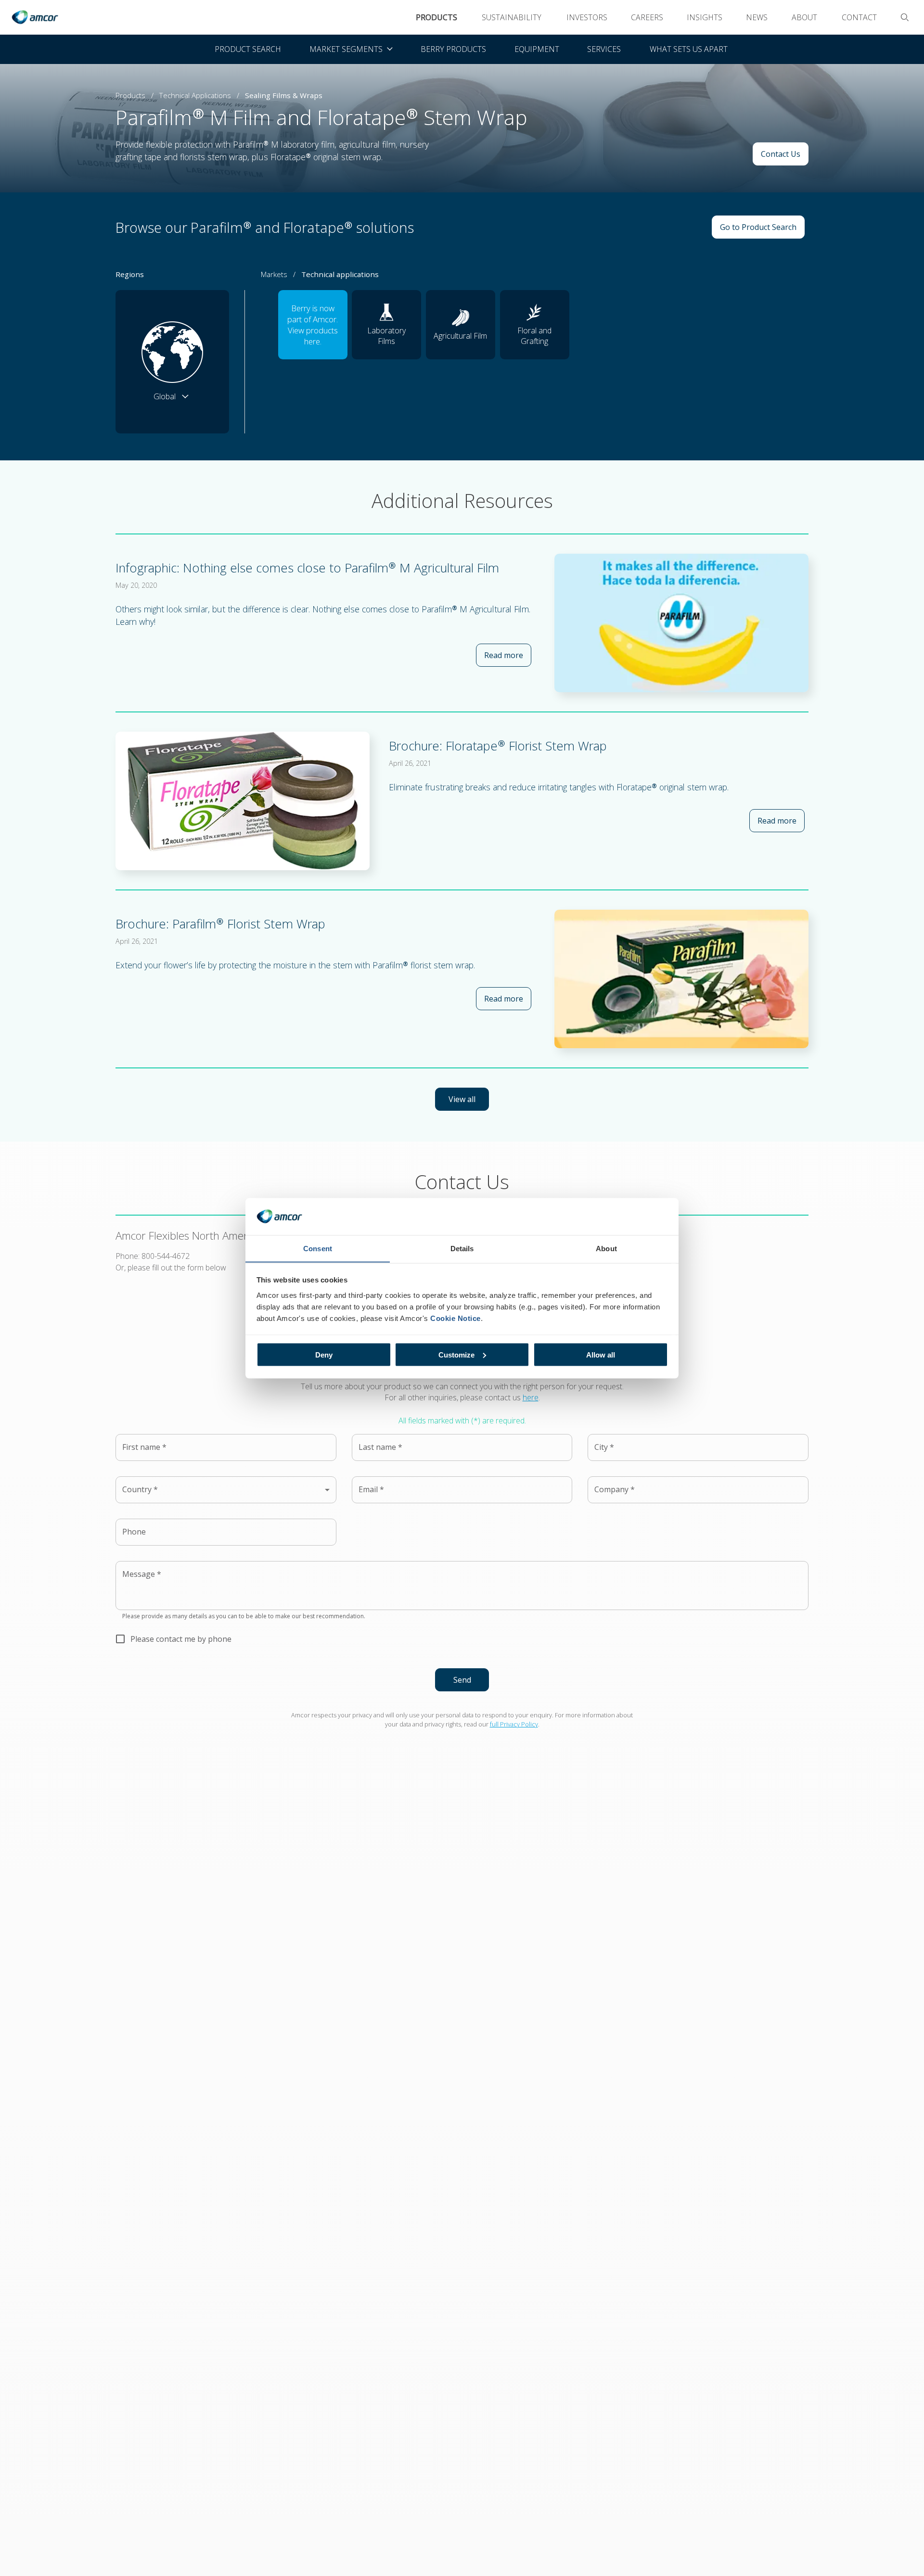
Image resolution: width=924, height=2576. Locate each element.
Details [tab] (462, 1248)
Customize (456, 1354)
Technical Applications (195, 95)
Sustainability (512, 17)
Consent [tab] (318, 1248)
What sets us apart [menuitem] (689, 49)
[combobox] (226, 1490)
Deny (324, 1354)
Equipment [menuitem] (537, 49)
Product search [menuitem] (248, 49)
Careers (647, 17)
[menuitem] (351, 49)
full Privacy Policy (514, 1724)
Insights (705, 17)
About (804, 17)
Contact (859, 17)
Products (436, 17)
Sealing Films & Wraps (284, 95)
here (531, 1397)
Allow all (601, 1354)
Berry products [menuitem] (453, 49)
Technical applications (340, 274)
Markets (274, 274)
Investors (587, 17)
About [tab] (606, 1248)
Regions (130, 274)
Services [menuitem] (604, 49)
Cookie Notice (456, 1318)
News (757, 17)
